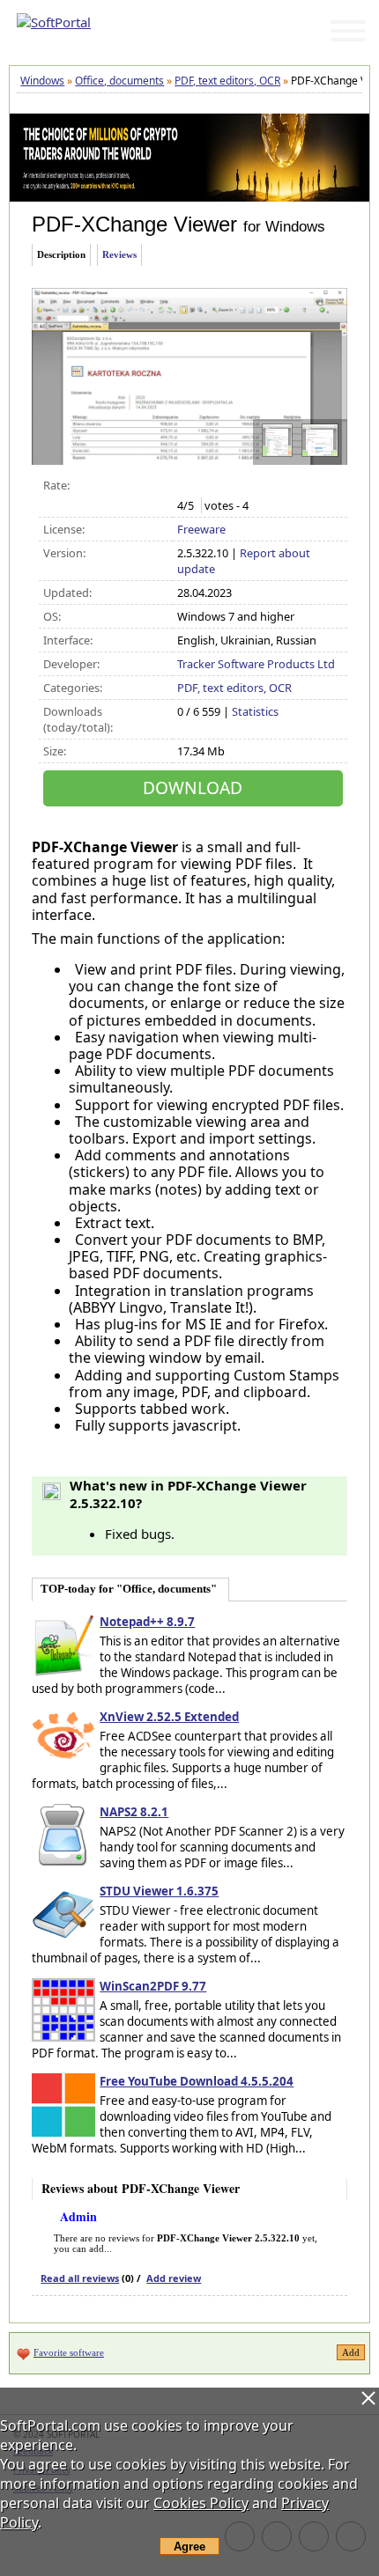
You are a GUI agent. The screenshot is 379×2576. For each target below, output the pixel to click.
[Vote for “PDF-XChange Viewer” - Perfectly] (260, 486)
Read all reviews (80, 2278)
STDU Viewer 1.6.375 (159, 1891)
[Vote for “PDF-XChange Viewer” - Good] (242, 486)
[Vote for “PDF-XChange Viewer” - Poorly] (205, 486)
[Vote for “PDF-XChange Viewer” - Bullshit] (186, 486)
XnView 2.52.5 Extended (169, 1717)
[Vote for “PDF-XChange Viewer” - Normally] (223, 486)
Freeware (201, 529)
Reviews (119, 254)
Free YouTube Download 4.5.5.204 (197, 2081)
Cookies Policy (201, 2503)
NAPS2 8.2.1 (134, 1812)
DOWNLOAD (193, 788)
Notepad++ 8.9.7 (147, 1622)
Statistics (255, 711)
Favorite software (69, 2352)
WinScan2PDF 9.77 (153, 1986)
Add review (174, 2278)
